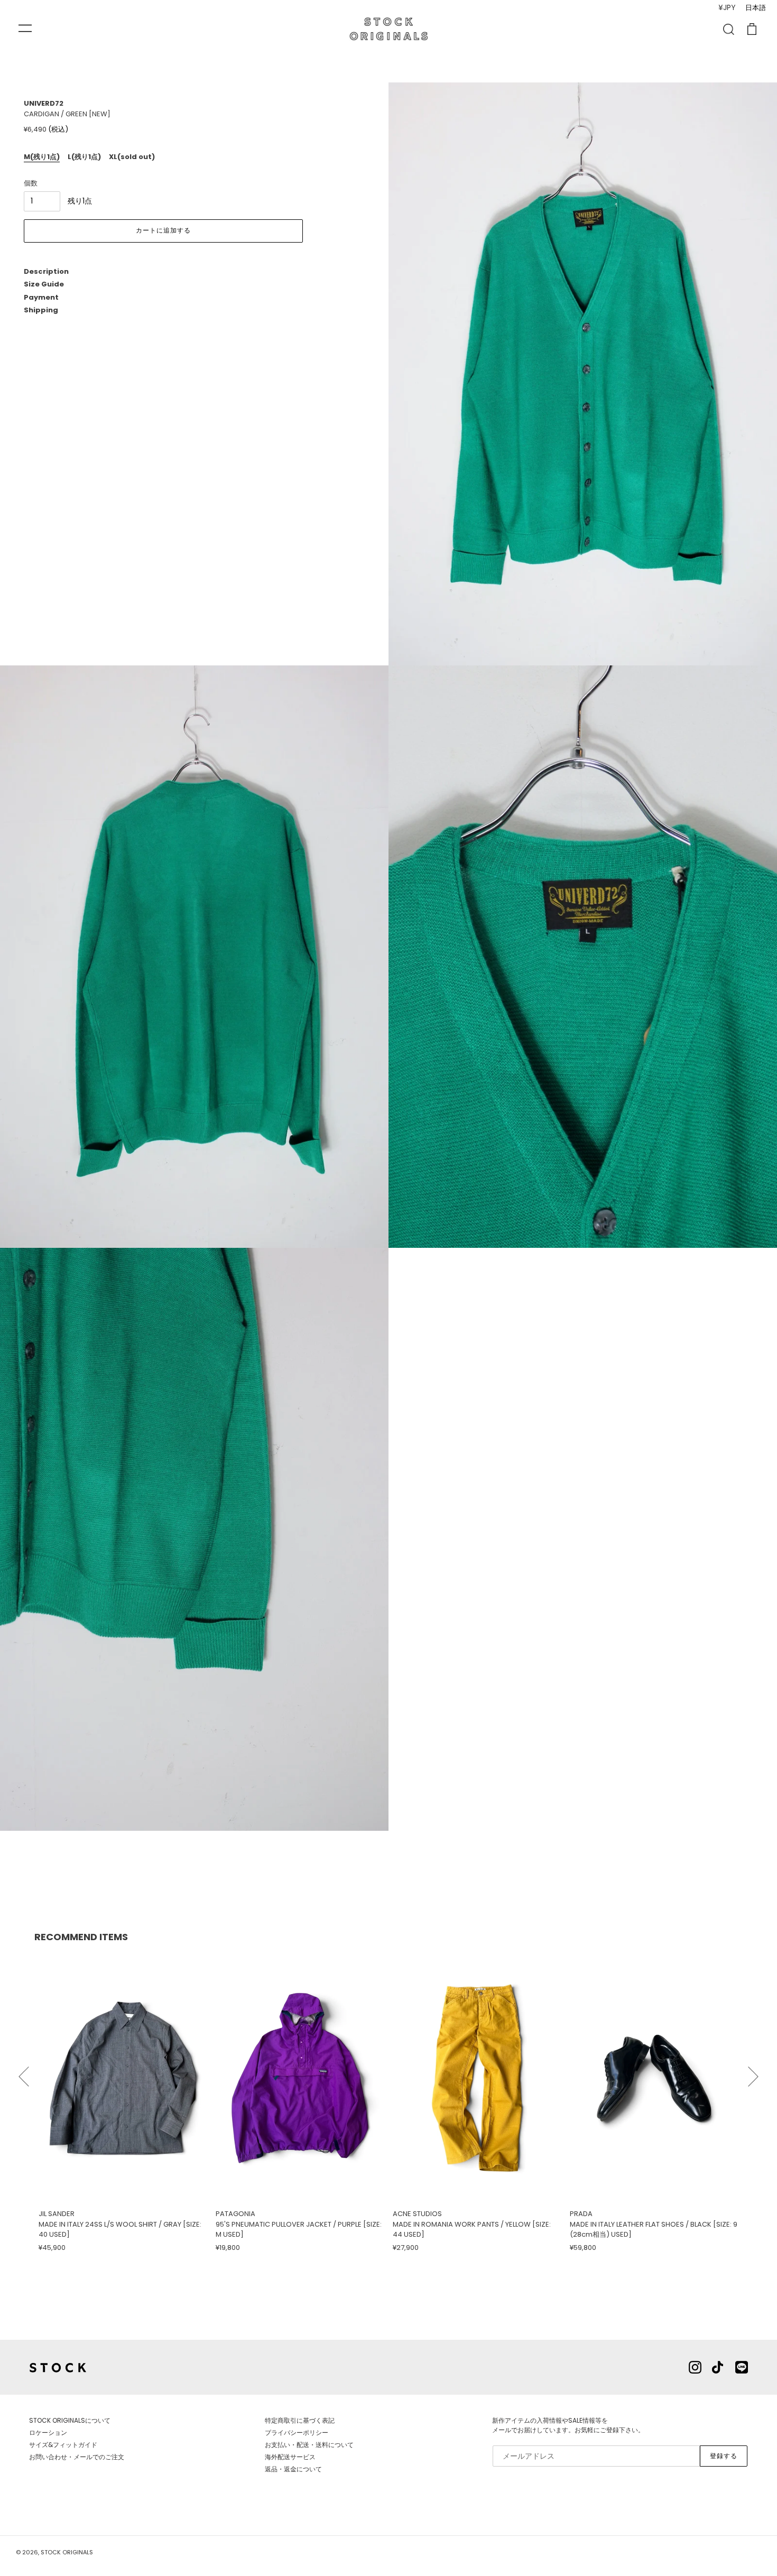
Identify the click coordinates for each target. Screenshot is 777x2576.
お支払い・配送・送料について (309, 2445)
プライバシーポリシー (297, 2433)
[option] (123, 2102)
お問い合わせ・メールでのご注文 (77, 2457)
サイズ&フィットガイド (63, 2445)
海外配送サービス (290, 2457)
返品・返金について (293, 2469)
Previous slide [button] (24, 2072)
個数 (31, 183)
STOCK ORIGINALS (67, 2552)
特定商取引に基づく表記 (300, 2420)
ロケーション (48, 2433)
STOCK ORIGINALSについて (70, 2420)
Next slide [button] (753, 2072)
